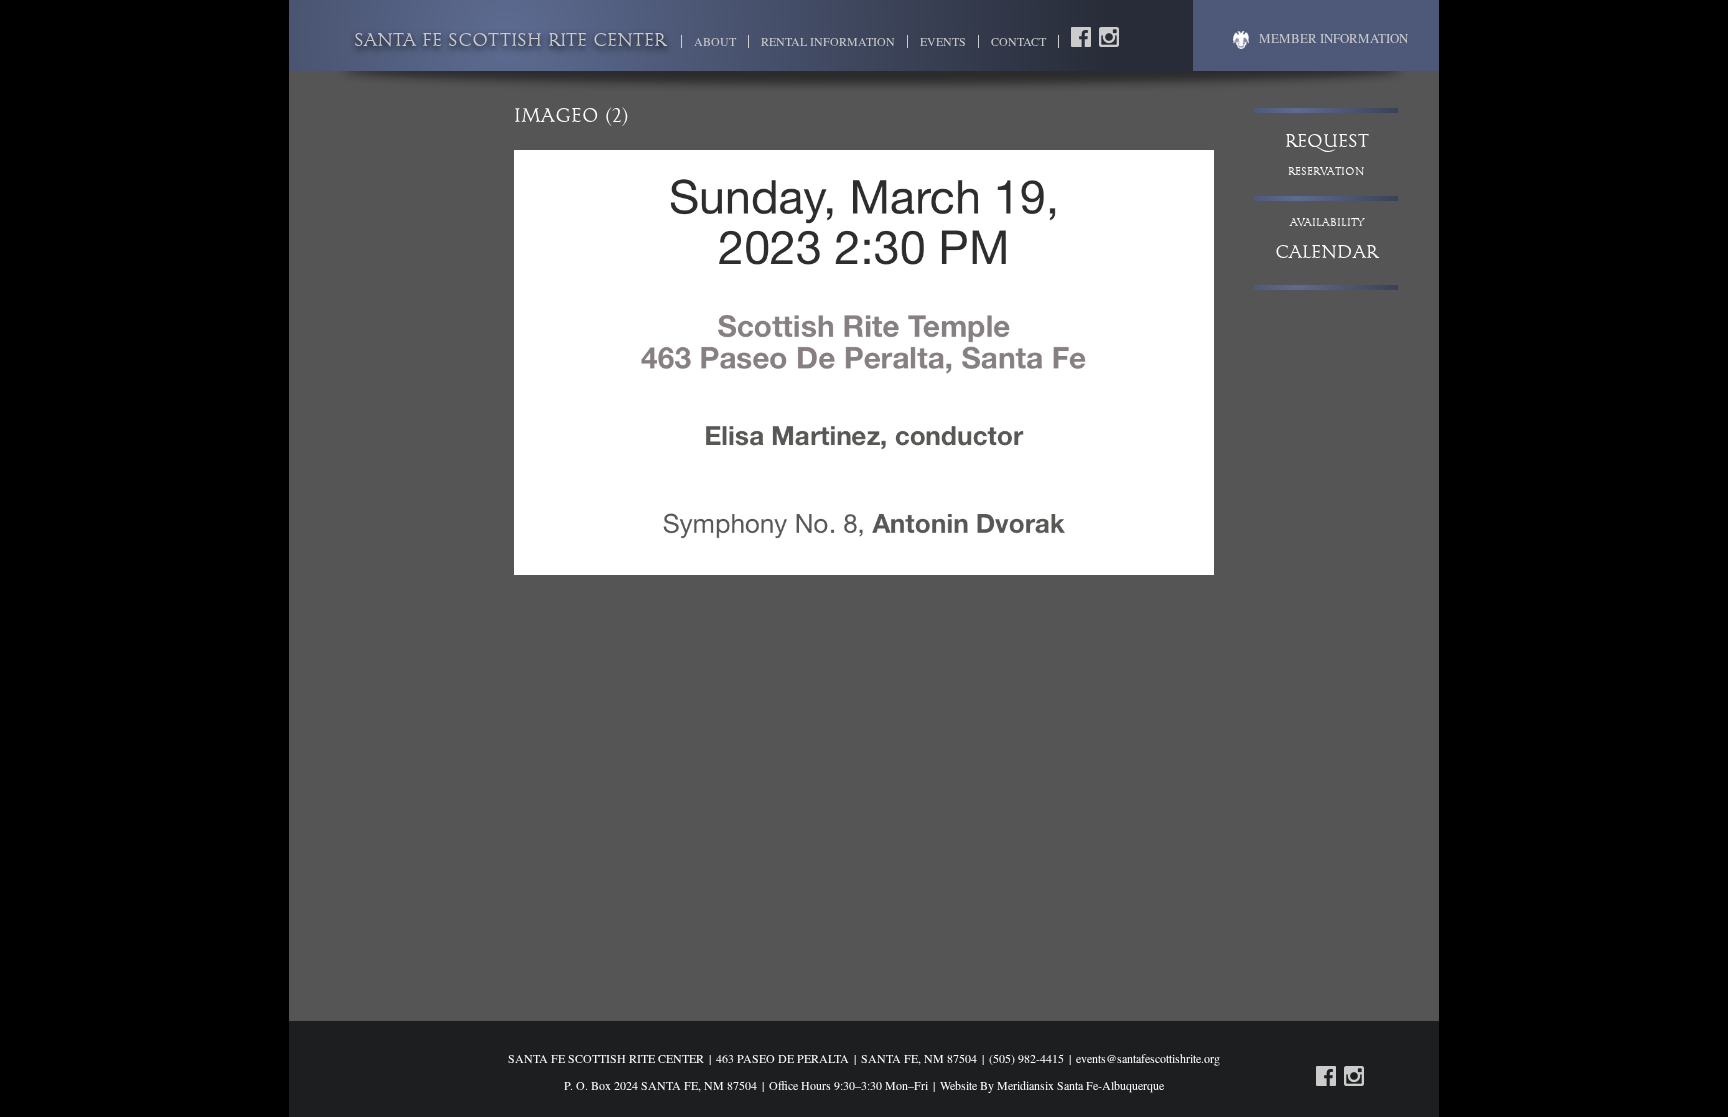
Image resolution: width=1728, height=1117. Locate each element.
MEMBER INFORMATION (1333, 38)
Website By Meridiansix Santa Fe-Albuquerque (1052, 1085)
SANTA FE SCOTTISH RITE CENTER (510, 42)
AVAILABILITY (1326, 240)
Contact (1018, 41)
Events (943, 41)
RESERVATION (1327, 155)
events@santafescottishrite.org (1148, 1058)
